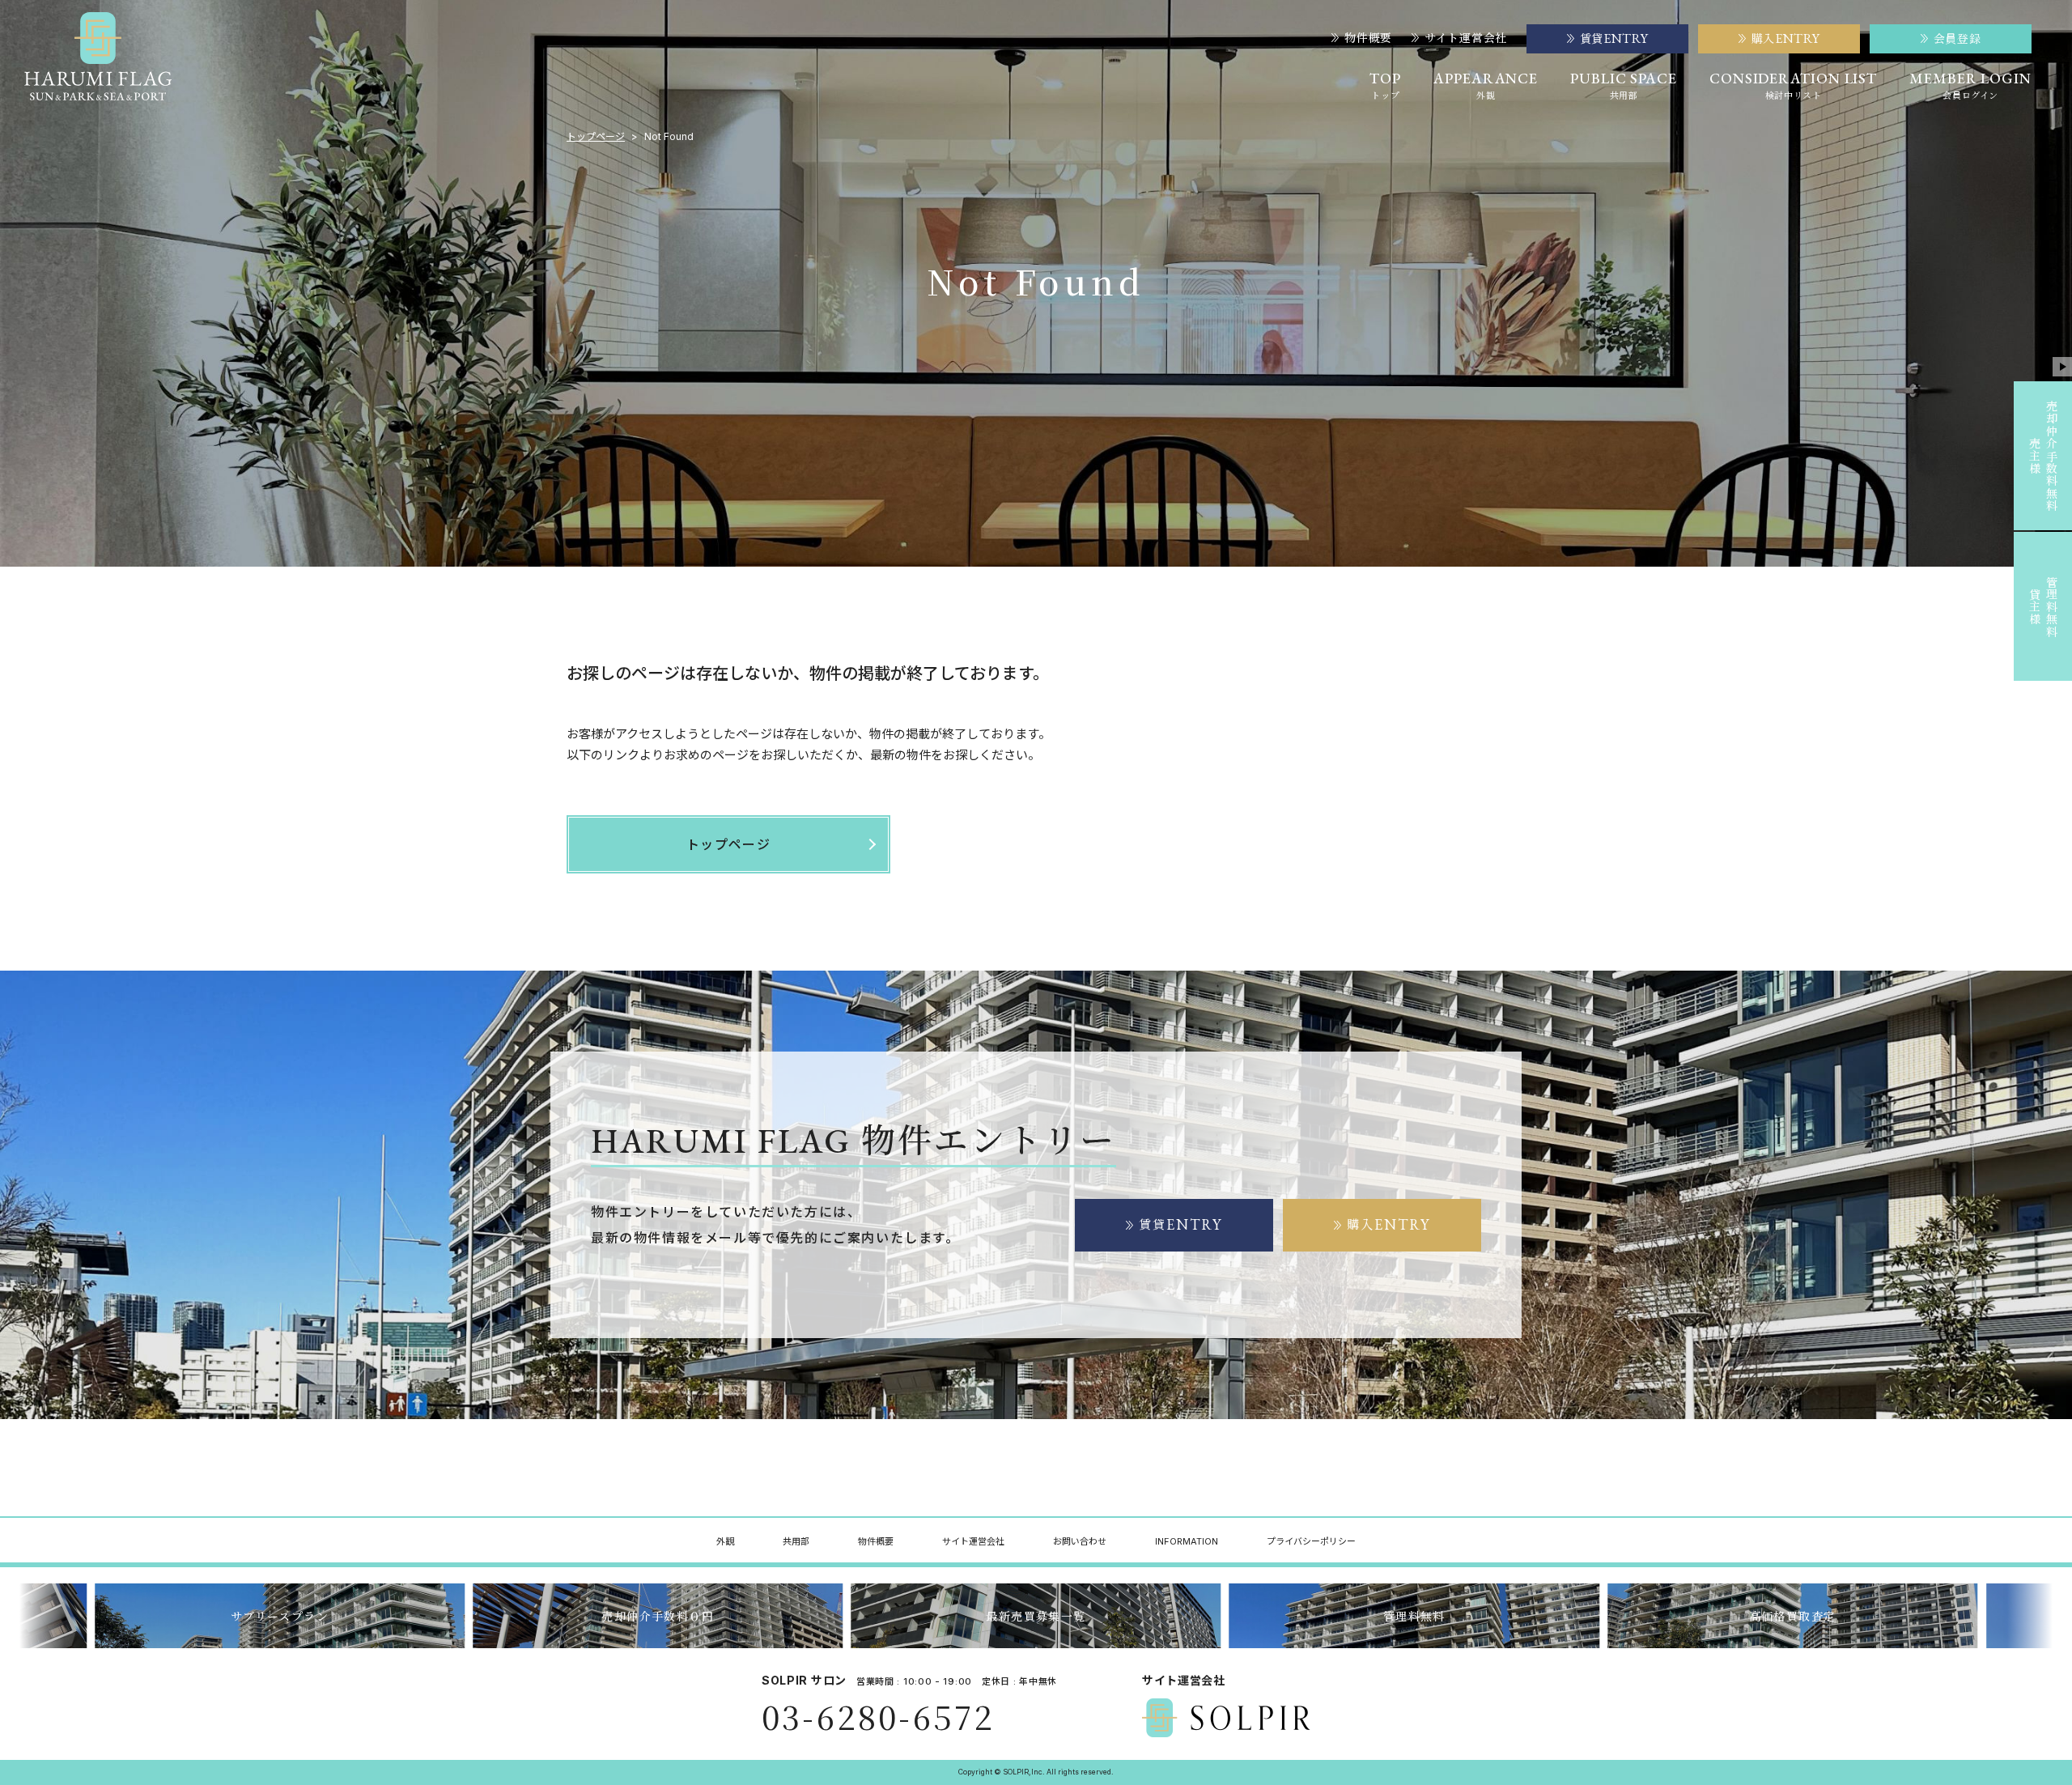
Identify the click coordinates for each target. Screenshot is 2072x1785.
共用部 (796, 1541)
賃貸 (1181, 1224)
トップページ (596, 137)
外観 (725, 1541)
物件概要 (1368, 38)
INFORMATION (1187, 1541)
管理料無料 (1036, 1616)
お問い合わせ (1080, 1541)
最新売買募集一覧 (658, 1616)
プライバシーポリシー (1311, 1541)
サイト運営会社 (1466, 38)
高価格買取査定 (1414, 1616)
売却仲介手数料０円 (280, 1616)
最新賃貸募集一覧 (1792, 1616)
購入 (1389, 1224)
